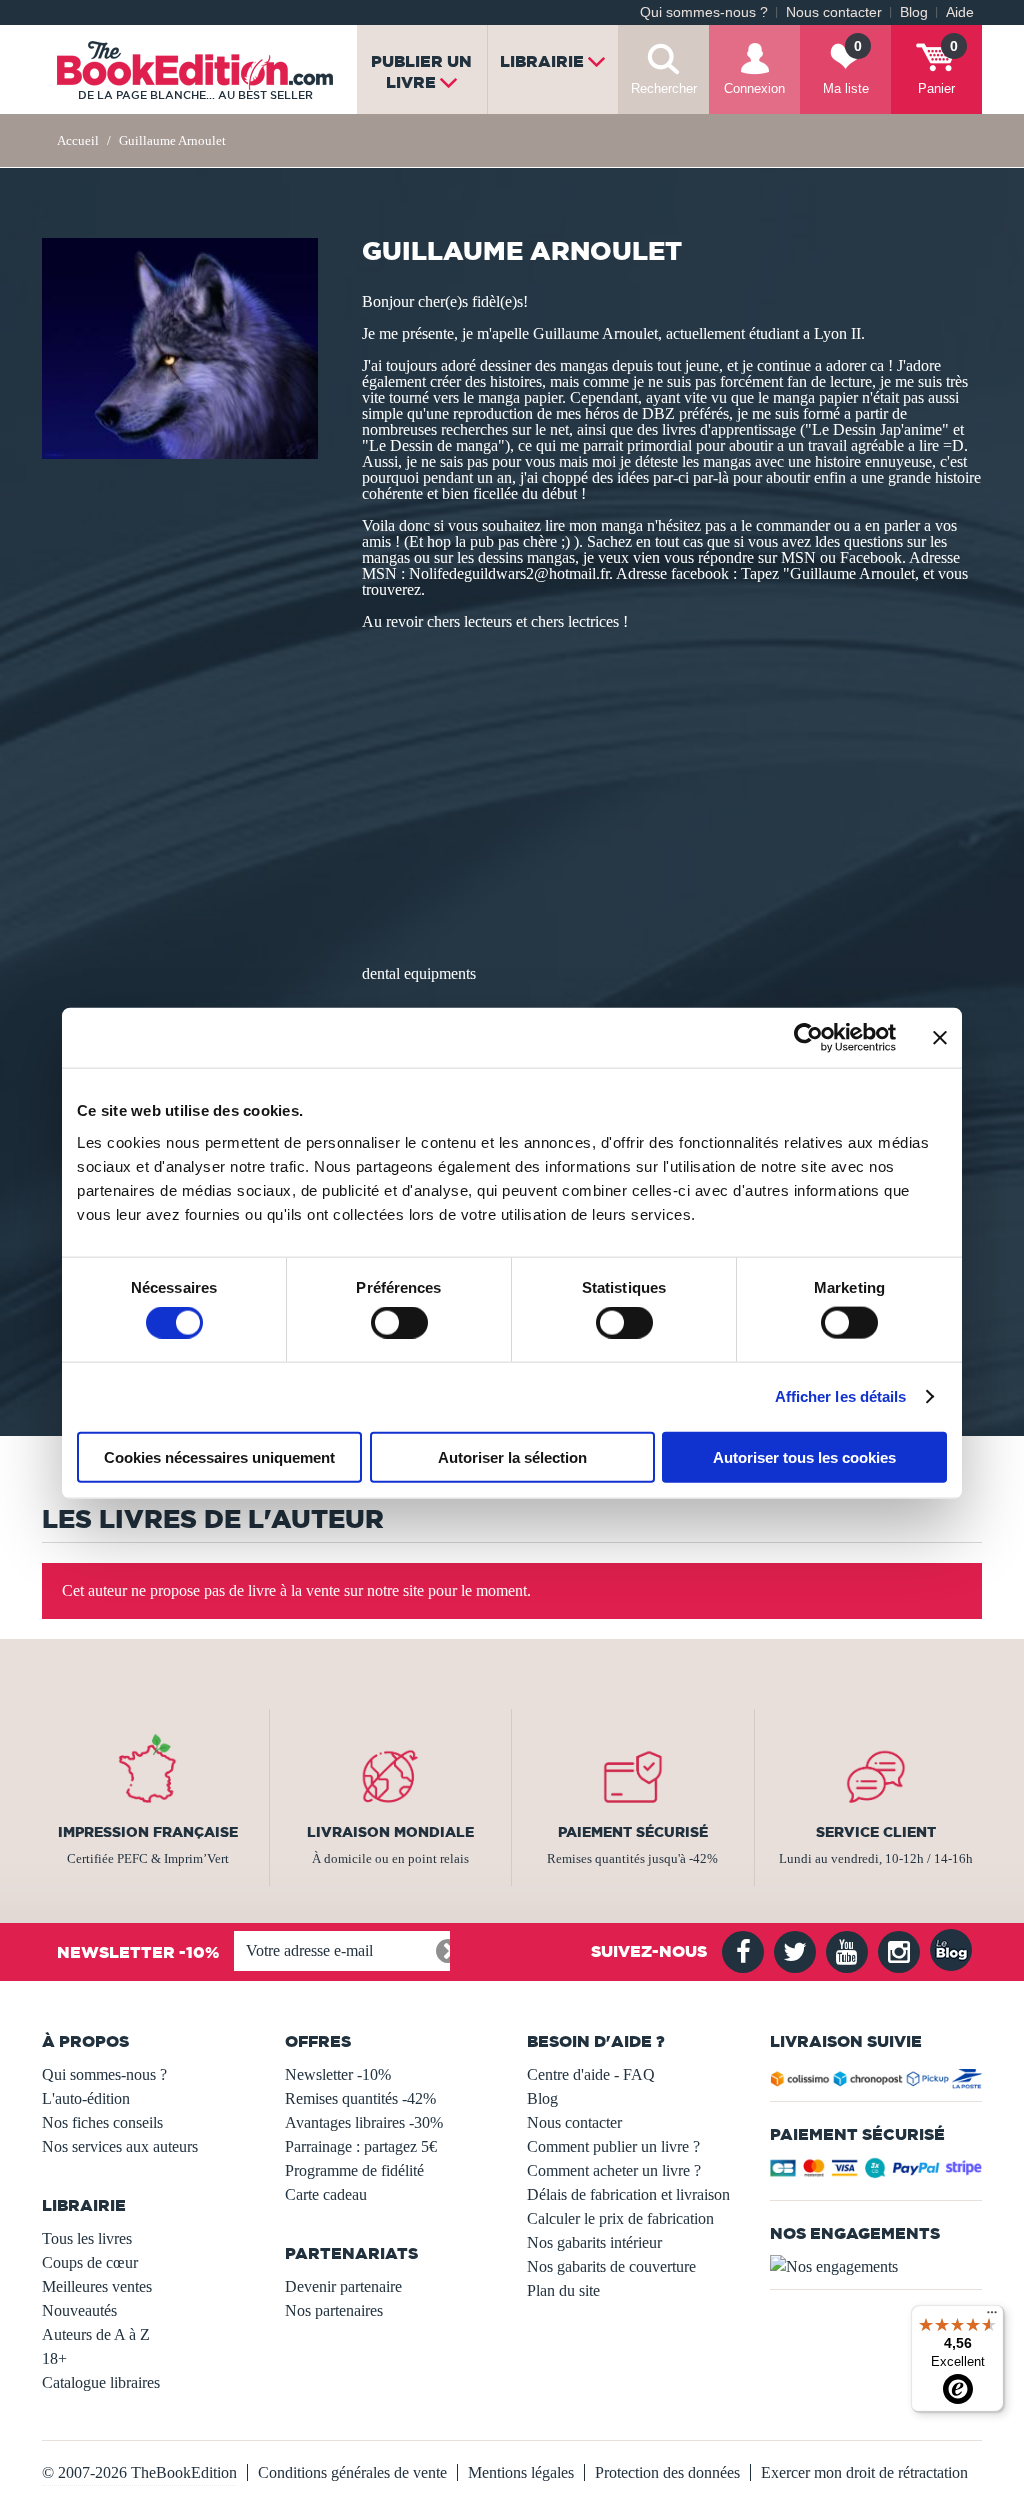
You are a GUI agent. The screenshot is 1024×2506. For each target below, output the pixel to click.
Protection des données (667, 2472)
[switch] (399, 1323)
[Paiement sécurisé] (876, 2173)
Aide (960, 12)
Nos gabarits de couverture (611, 2266)
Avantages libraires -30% (364, 2122)
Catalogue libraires (101, 2382)
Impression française (148, 1832)
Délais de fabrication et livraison (628, 2194)
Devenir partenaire (343, 2286)
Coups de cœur (90, 2262)
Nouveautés (79, 2310)
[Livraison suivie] (876, 2082)
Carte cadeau (326, 2194)
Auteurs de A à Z (96, 2334)
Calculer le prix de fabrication (620, 2218)
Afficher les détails (841, 1396)
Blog (914, 12)
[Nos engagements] (876, 2267)
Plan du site (563, 2290)
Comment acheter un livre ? (614, 2170)
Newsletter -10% (338, 2074)
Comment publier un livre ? (613, 2146)
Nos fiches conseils (102, 2122)
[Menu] (992, 2317)
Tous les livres (87, 2238)
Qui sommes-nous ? (704, 12)
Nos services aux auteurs (120, 2146)
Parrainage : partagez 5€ (361, 2146)
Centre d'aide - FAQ (591, 2074)
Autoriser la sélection (512, 1456)
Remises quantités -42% (360, 2098)
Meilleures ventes (97, 2286)
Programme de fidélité (354, 2170)
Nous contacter (834, 12)
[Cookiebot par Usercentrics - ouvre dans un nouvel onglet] (808, 1038)
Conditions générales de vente (352, 2472)
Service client (876, 1832)
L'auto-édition (86, 2098)
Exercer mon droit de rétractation (864, 2472)
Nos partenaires (334, 2310)
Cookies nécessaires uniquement (219, 1456)
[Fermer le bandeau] (940, 1038)
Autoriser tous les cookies (804, 1456)
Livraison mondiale (390, 1832)
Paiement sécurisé (633, 1832)
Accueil (78, 140)
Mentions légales (521, 2472)
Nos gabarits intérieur (594, 2242)
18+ (54, 2358)
